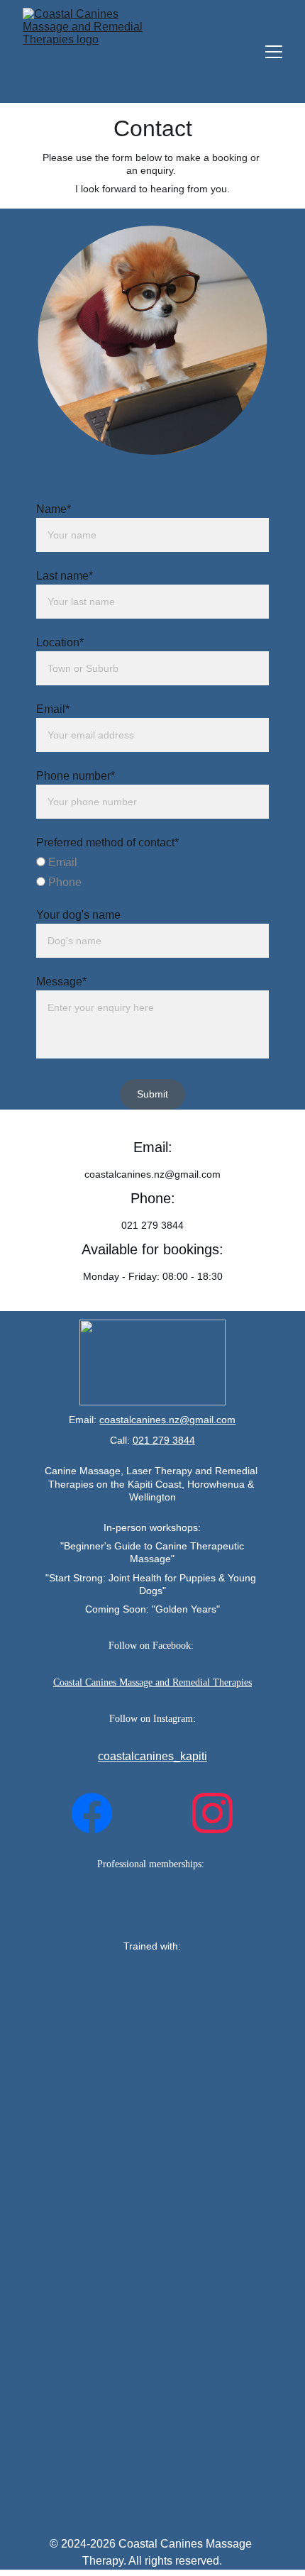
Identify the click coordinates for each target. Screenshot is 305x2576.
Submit (153, 1094)
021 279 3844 (164, 1440)
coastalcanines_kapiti (152, 1756)
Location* (60, 642)
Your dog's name (78, 915)
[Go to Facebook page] (92, 1813)
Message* (61, 982)
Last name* (65, 576)
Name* (54, 509)
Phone (63, 882)
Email (61, 862)
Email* (53, 709)
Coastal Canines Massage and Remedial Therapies (152, 1682)
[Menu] (274, 52)
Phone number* (76, 776)
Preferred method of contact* (107, 842)
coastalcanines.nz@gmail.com (167, 1420)
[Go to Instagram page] (212, 1813)
